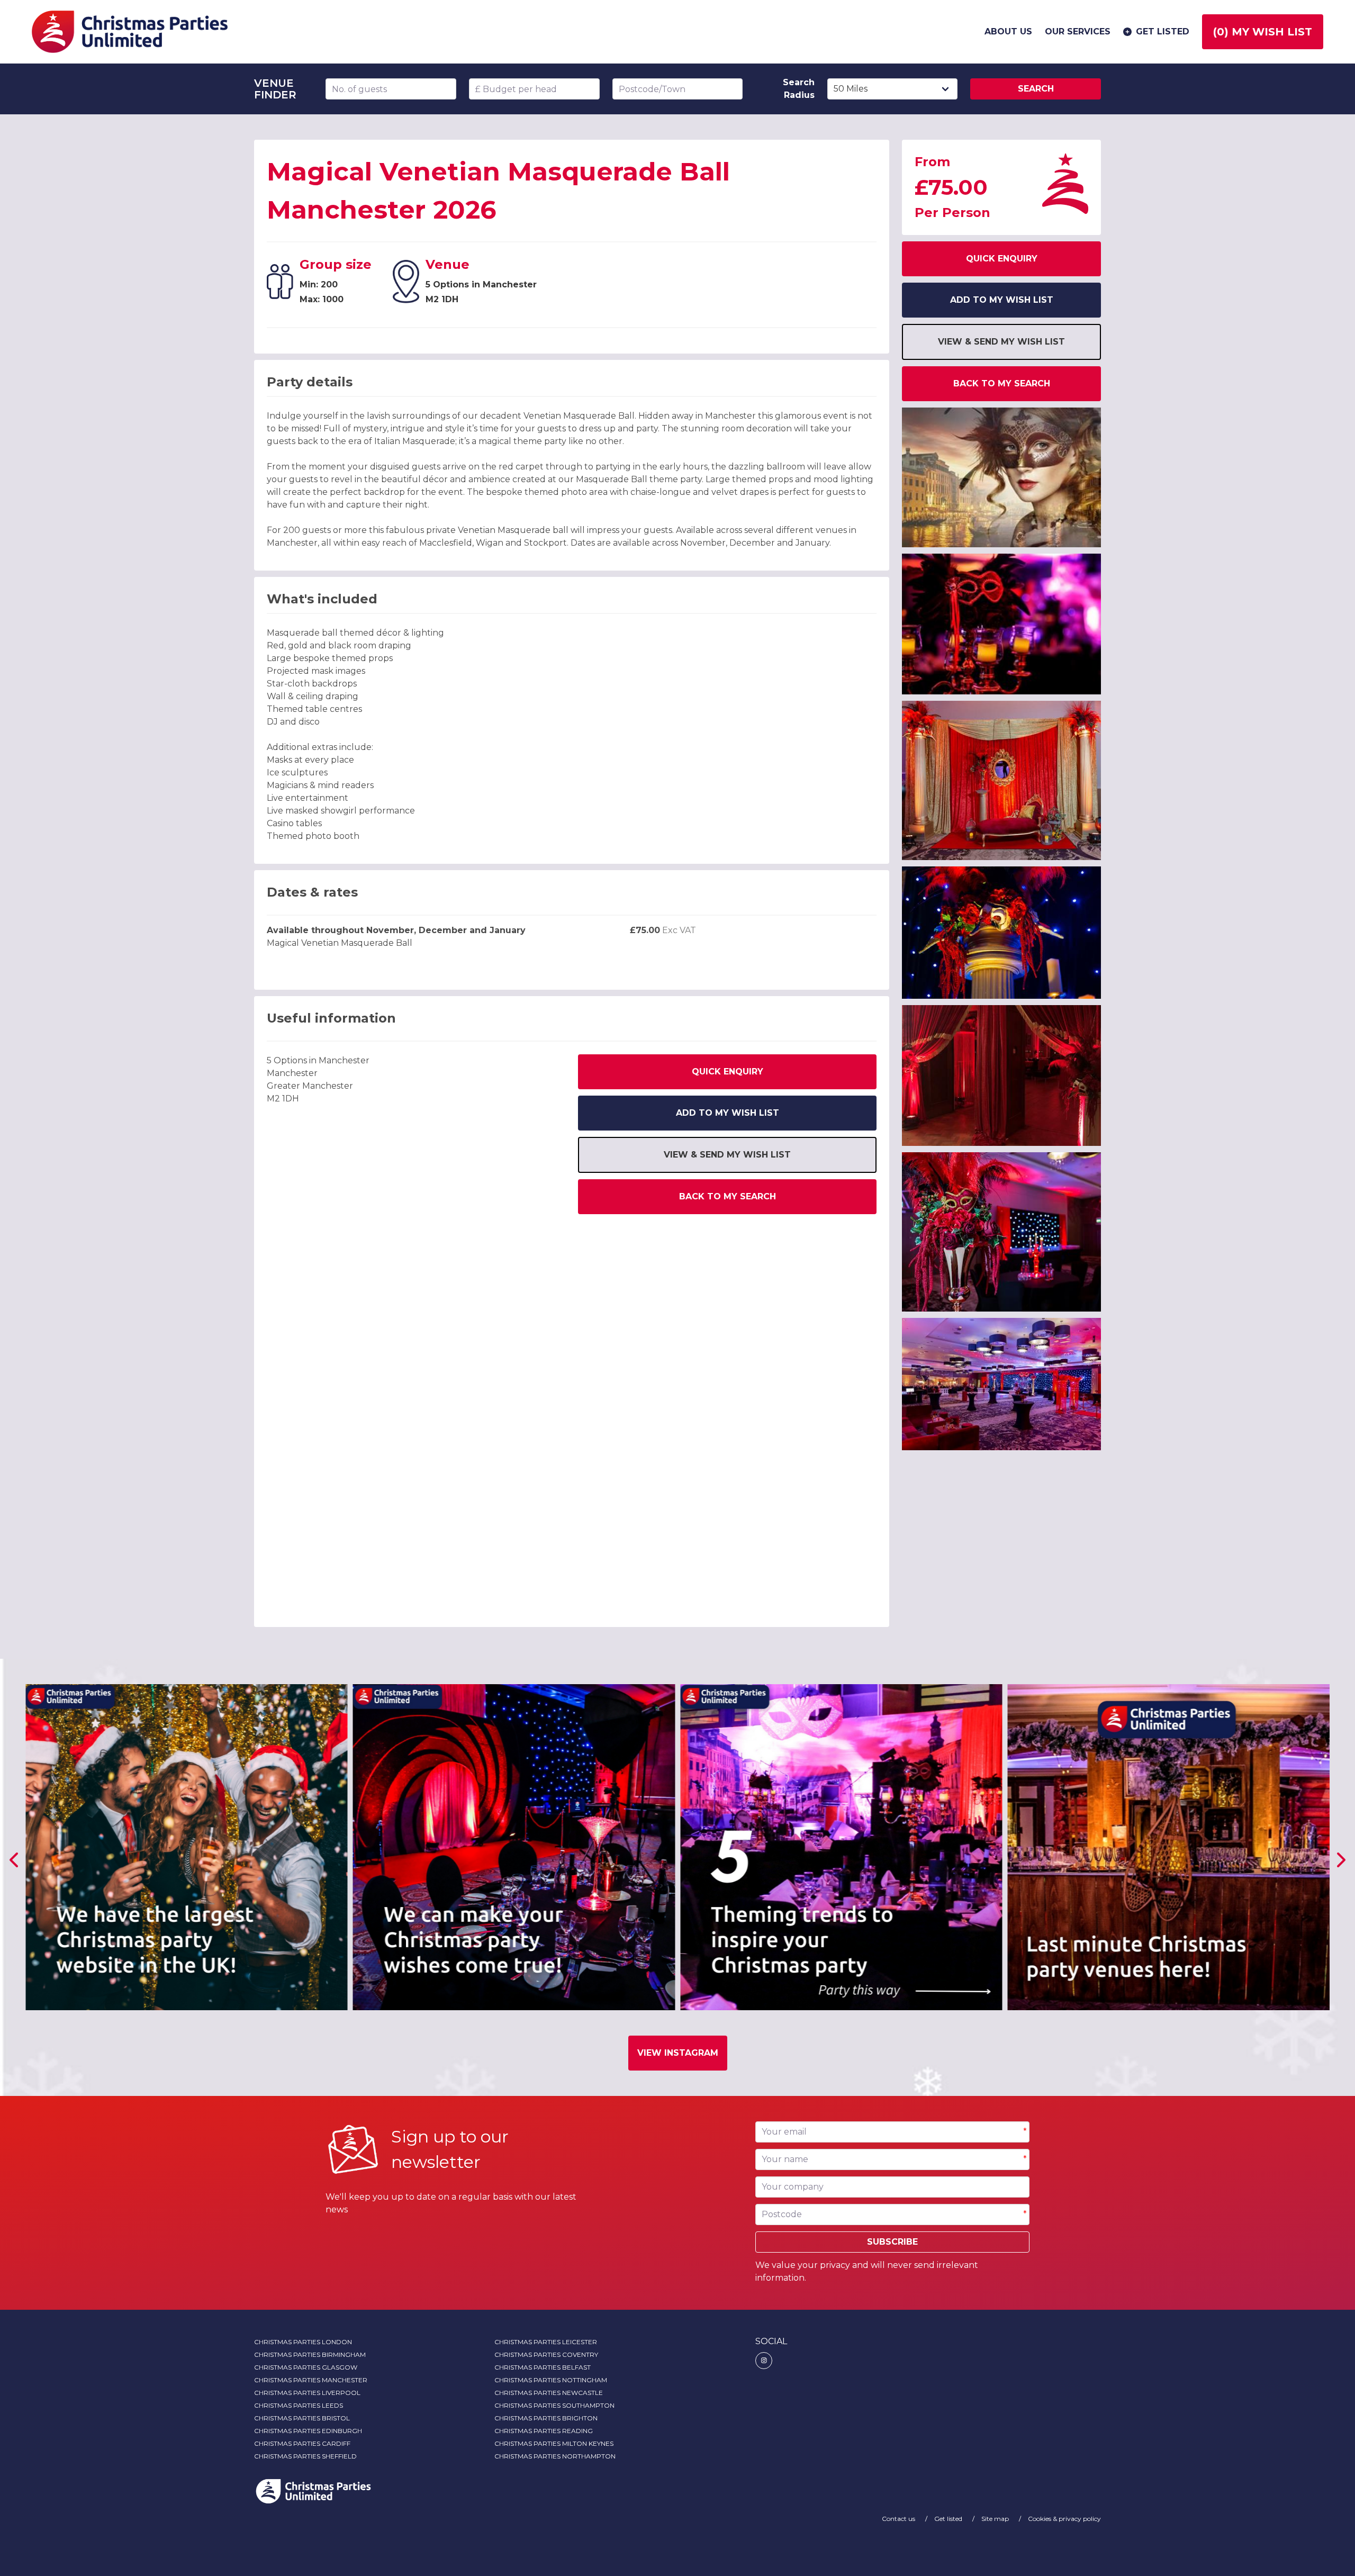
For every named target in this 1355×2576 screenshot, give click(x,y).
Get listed (1163, 31)
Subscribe (892, 2242)
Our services (1078, 31)
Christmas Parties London (303, 2342)
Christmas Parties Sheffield (305, 2456)
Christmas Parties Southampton (554, 2405)
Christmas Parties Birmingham (310, 2354)
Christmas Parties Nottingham (551, 2380)
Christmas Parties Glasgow (306, 2367)
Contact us (899, 2519)
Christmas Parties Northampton (555, 2456)
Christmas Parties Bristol (302, 2418)
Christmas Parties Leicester (546, 2342)
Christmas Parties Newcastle (549, 2393)
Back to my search (728, 1196)
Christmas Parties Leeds (299, 2405)
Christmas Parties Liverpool (307, 2393)
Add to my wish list (728, 1113)
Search (1036, 89)
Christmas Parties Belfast (543, 2367)
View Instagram (678, 2053)
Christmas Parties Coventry (546, 2354)
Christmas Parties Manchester (311, 2380)
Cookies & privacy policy (1064, 2519)
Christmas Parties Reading (544, 2431)
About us (1008, 31)
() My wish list (1263, 32)
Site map (996, 2519)
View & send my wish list (727, 1155)
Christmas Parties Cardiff (302, 2443)
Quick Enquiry (728, 1072)
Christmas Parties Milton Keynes (554, 2443)
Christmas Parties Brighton (546, 2418)
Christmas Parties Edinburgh (308, 2431)
